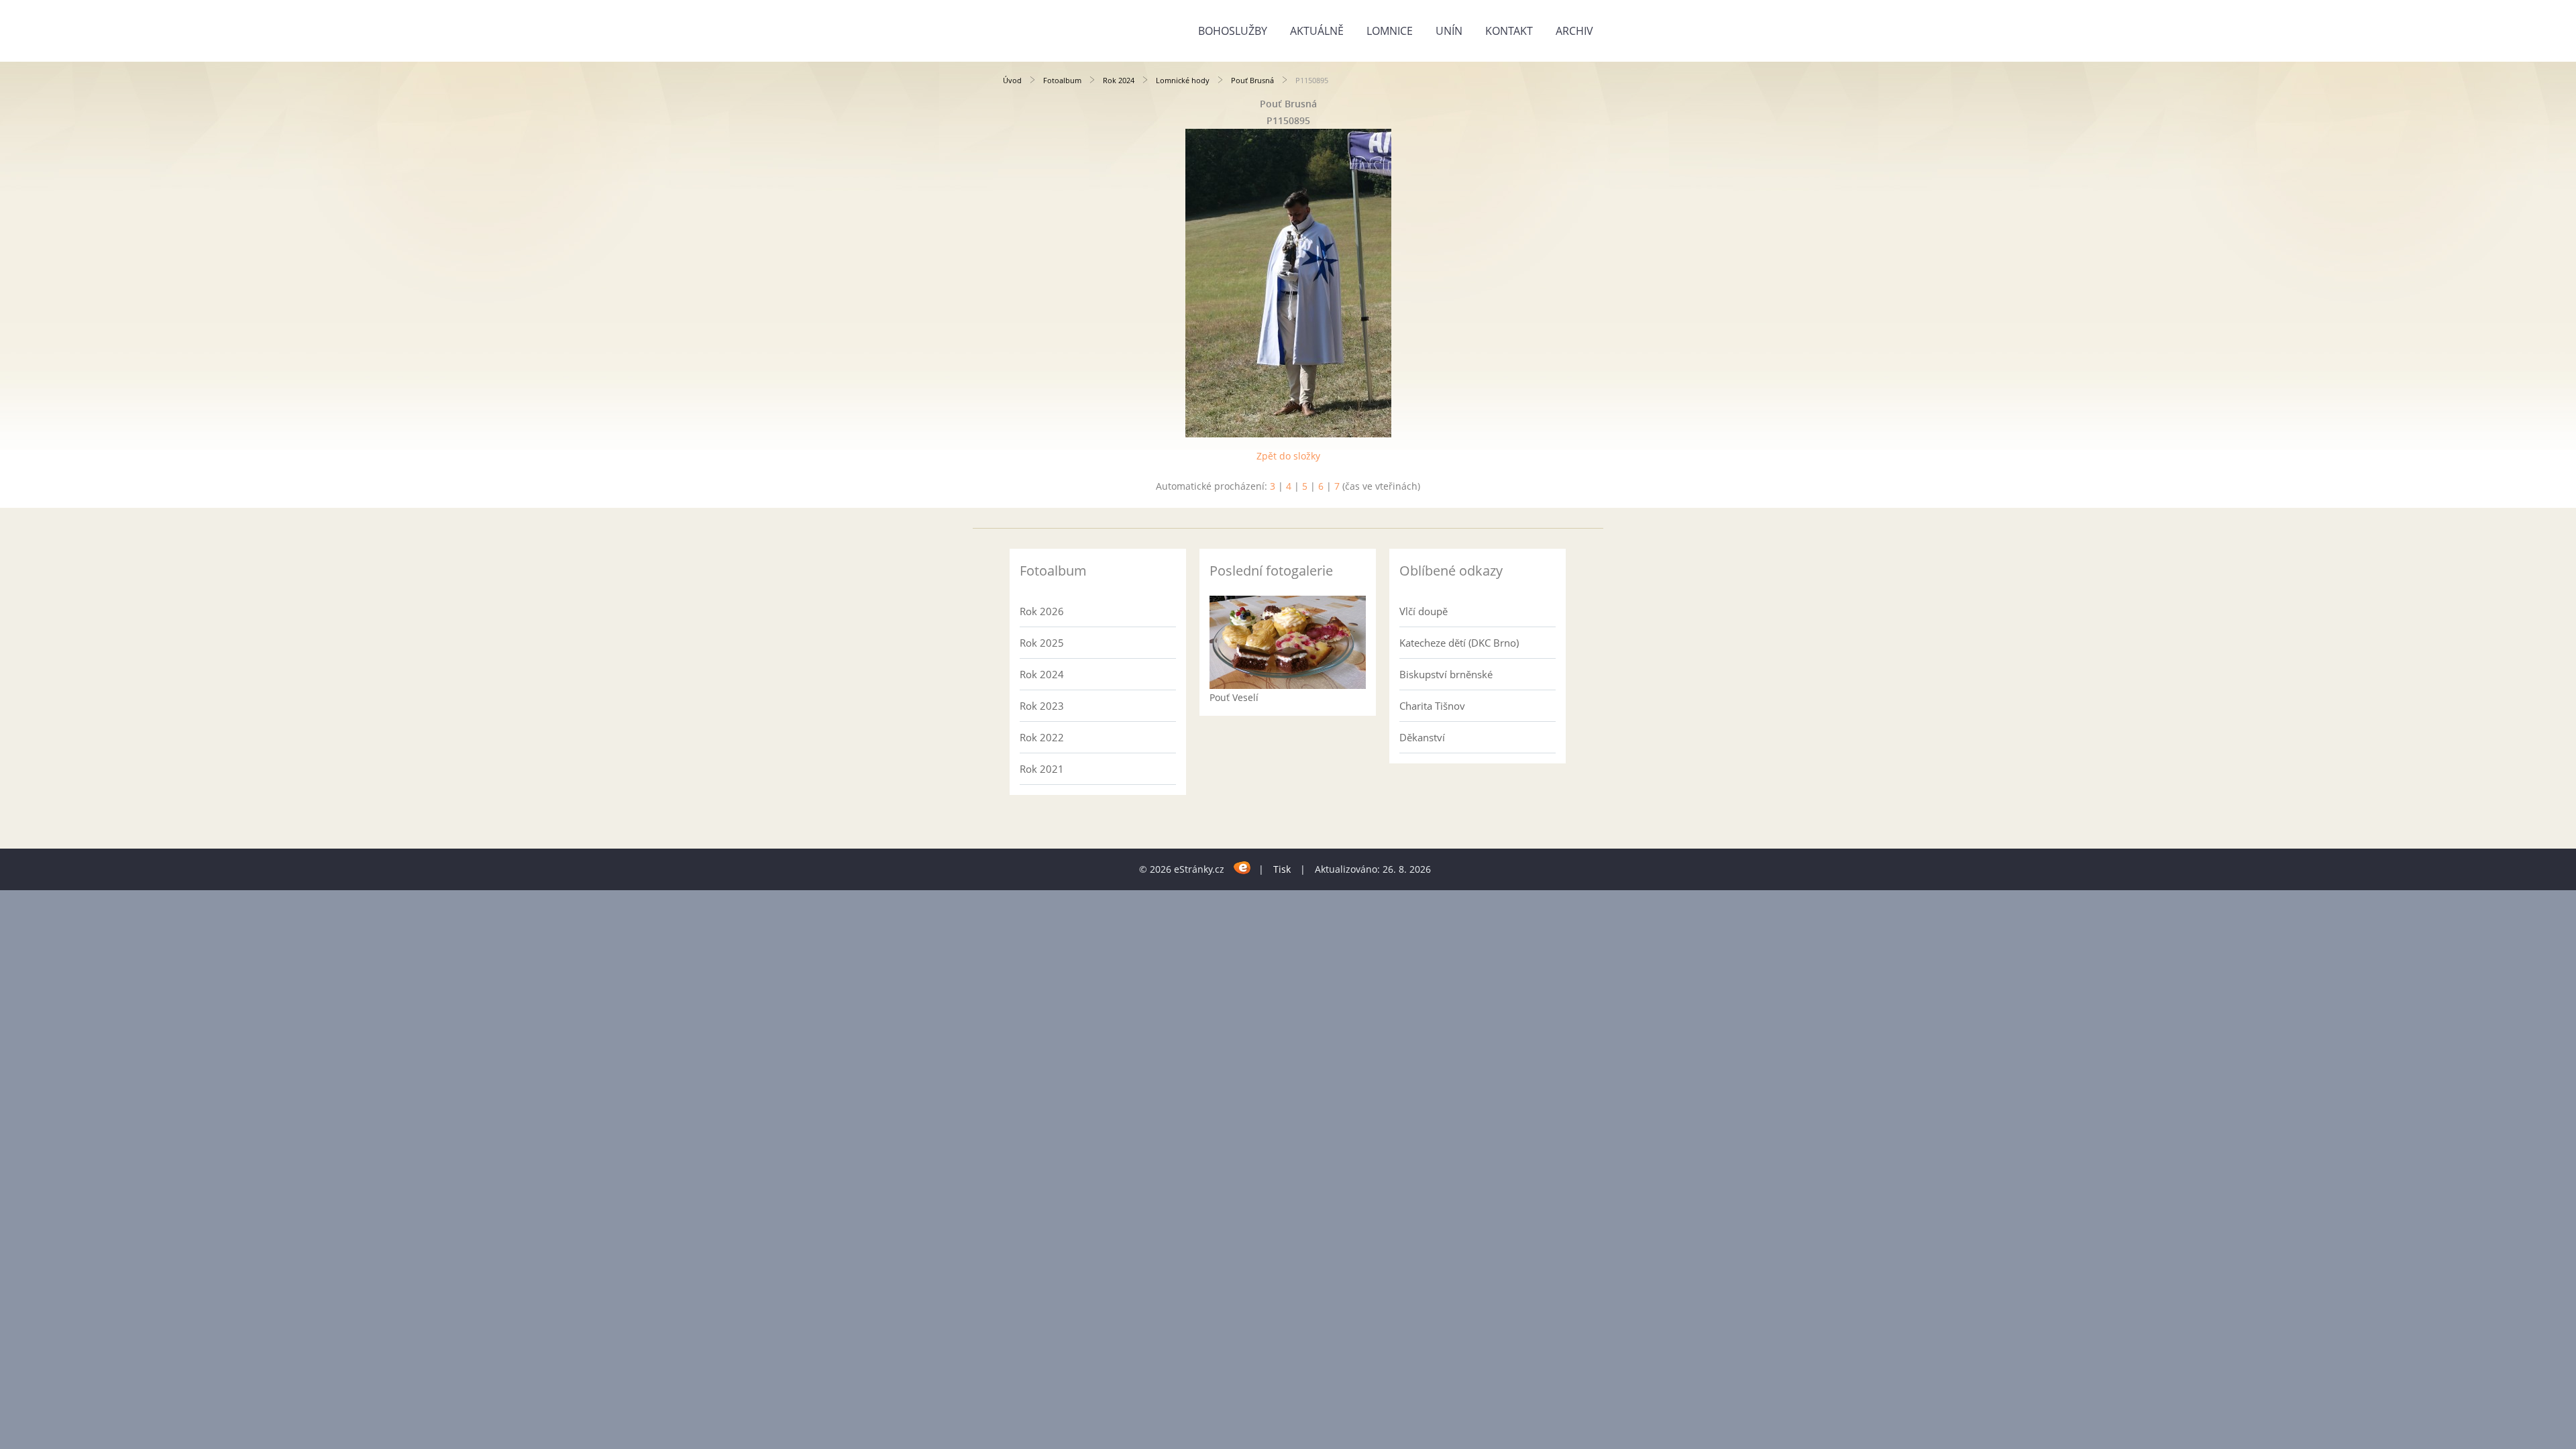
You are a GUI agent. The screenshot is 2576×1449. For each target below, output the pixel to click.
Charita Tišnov (1432, 706)
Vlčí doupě (1424, 611)
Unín (1449, 31)
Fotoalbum (1062, 80)
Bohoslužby (1233, 31)
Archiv (1574, 31)
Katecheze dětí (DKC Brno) (1459, 643)
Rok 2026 (1042, 611)
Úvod (1012, 80)
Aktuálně (1317, 31)
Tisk (1282, 869)
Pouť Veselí (1234, 697)
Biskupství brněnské (1446, 674)
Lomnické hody (1183, 80)
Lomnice (1390, 31)
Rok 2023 (1042, 706)
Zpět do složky (1288, 456)
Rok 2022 (1042, 737)
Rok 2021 (1042, 769)
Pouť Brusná (1252, 80)
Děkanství (1422, 737)
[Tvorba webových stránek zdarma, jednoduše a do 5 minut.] (1243, 867)
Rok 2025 (1042, 643)
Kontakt (1509, 31)
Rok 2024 (1119, 80)
